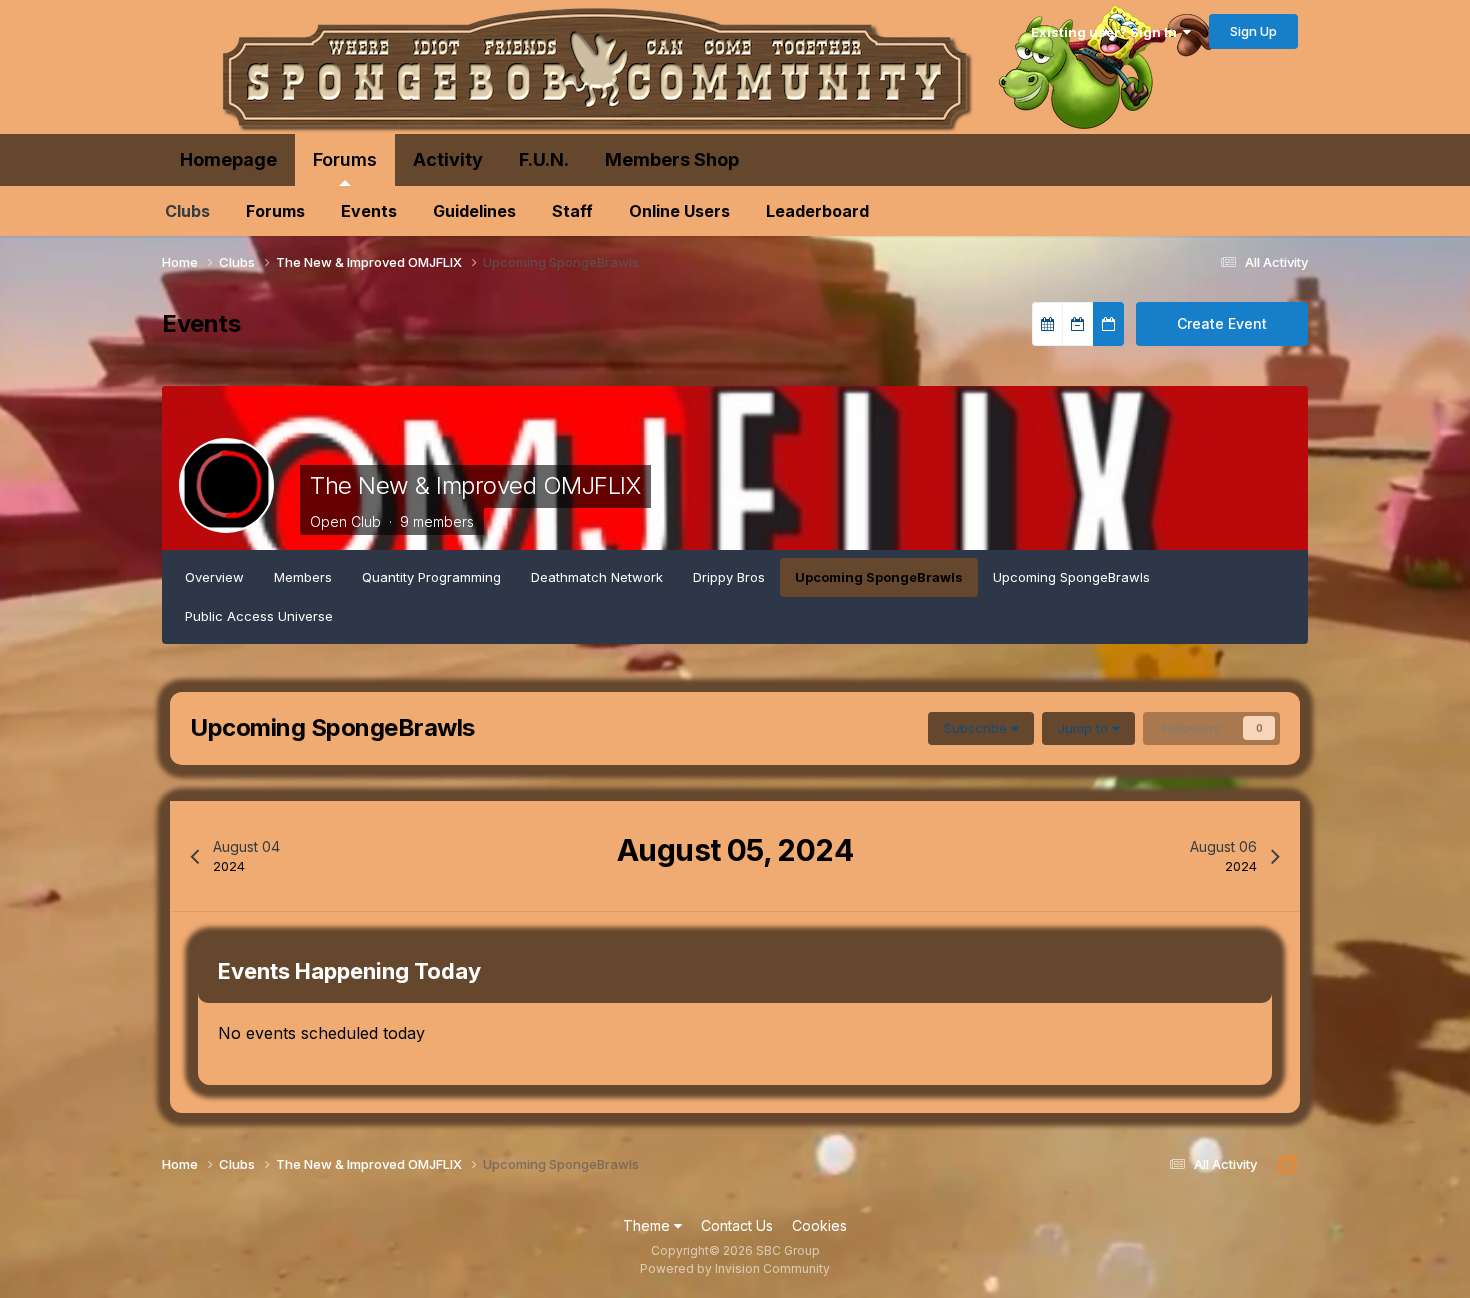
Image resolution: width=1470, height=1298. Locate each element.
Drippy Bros (729, 577)
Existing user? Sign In (1107, 32)
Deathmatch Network (597, 577)
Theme (648, 1225)
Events (369, 211)
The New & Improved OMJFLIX (475, 485)
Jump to (1085, 728)
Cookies (819, 1225)
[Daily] (1108, 324)
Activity (448, 159)
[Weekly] (1078, 324)
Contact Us (737, 1225)
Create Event (1222, 323)
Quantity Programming (431, 577)
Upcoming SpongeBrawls (879, 577)
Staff (572, 211)
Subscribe (977, 728)
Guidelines (474, 211)
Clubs (187, 211)
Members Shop (672, 159)
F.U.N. (544, 159)
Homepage (228, 159)
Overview (214, 577)
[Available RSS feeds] (1287, 1165)
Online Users (679, 211)
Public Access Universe (259, 616)
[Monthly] (1047, 324)
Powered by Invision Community (735, 1268)
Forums (345, 159)
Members (303, 577)
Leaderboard (817, 211)
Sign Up (1253, 31)
